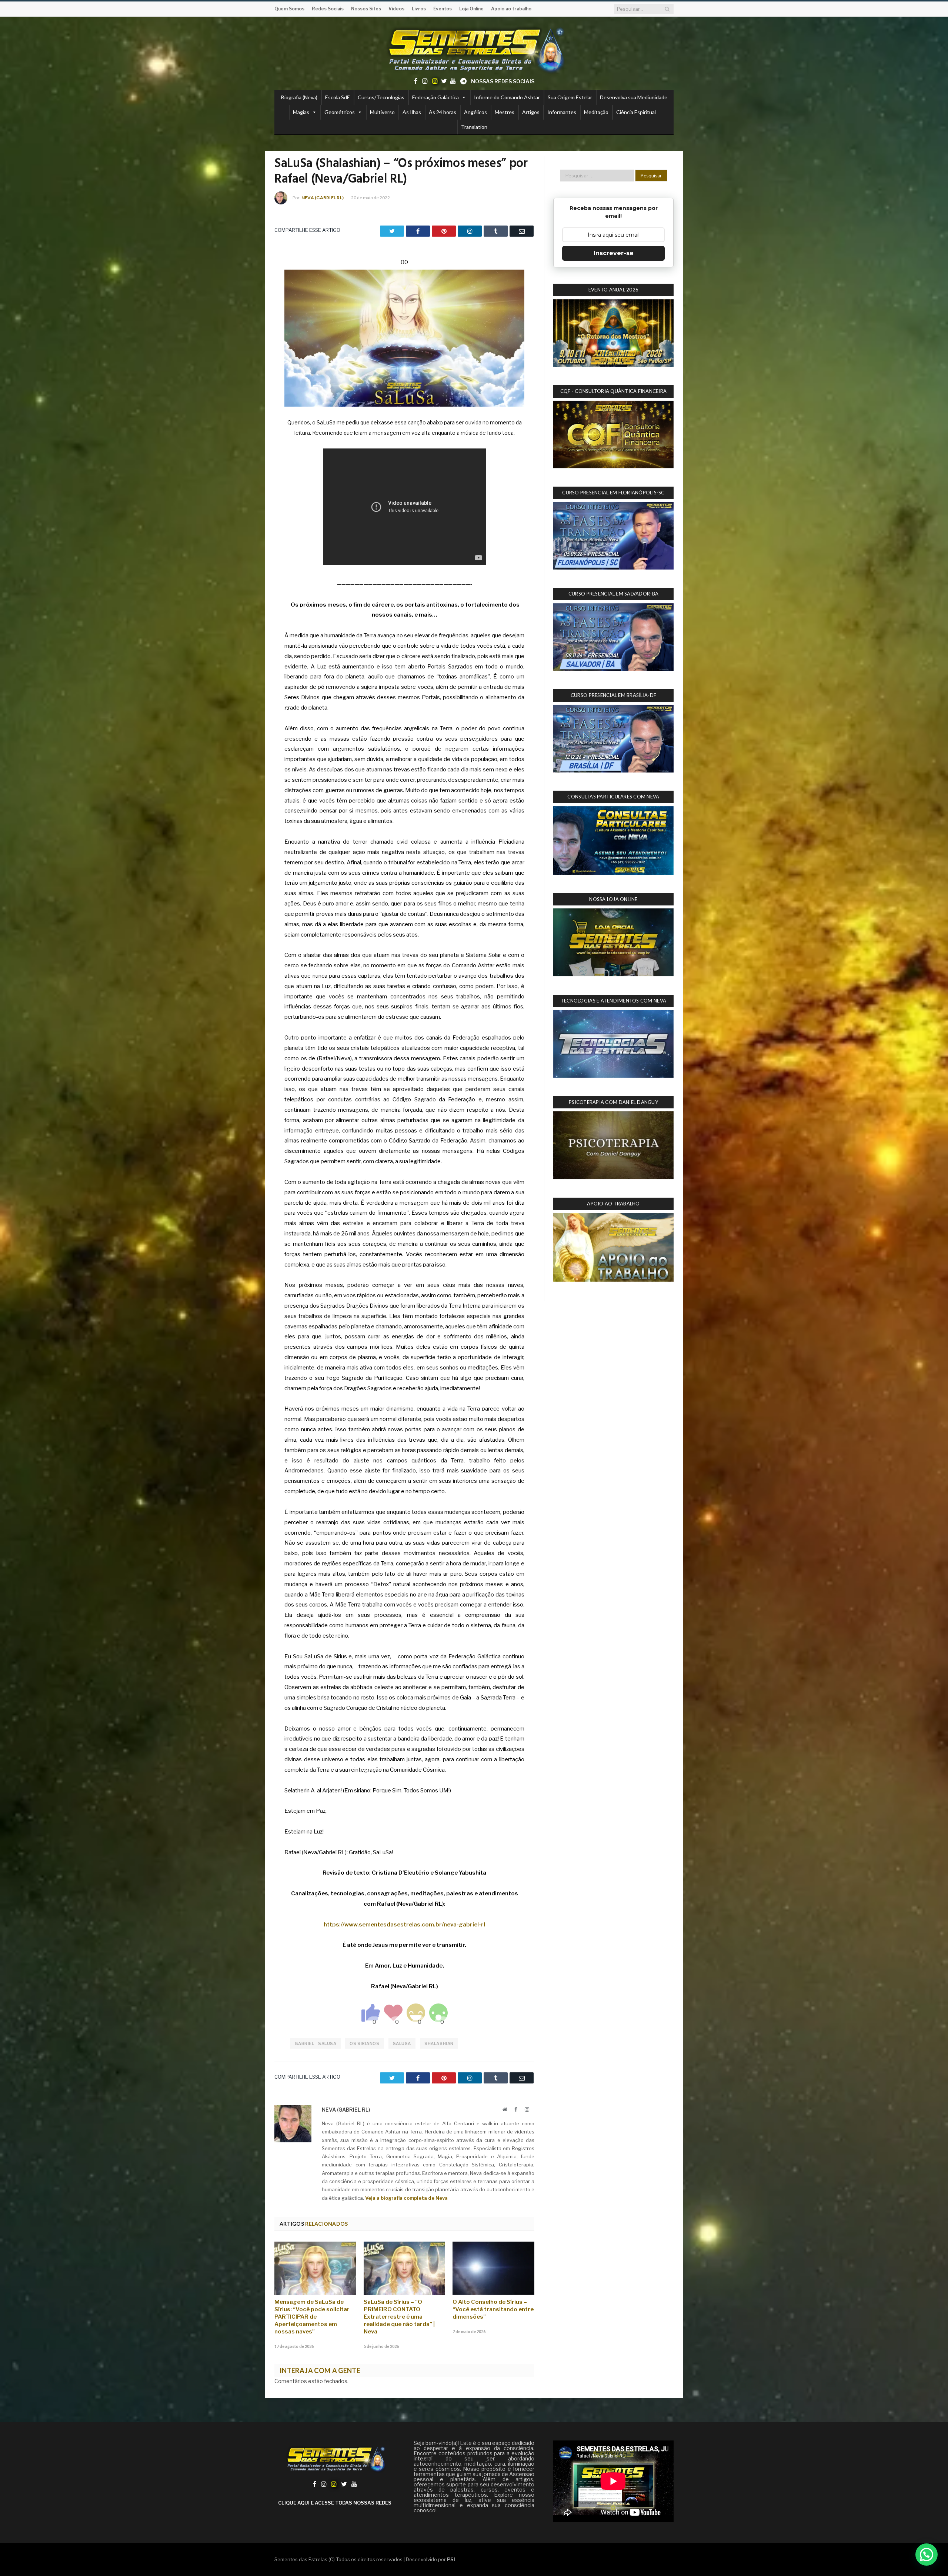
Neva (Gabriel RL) (323, 198)
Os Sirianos (364, 2043)
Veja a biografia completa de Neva (406, 2198)
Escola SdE (338, 97)
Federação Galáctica (435, 97)
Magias (301, 112)
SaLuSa (402, 2043)
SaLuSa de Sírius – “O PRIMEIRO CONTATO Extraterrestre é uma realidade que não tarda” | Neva (399, 2317)
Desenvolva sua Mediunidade (634, 97)
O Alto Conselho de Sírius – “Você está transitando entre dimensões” (493, 2309)
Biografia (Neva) (299, 97)
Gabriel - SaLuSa (316, 2043)
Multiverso (382, 112)
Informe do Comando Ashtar (507, 97)
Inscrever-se (614, 253)
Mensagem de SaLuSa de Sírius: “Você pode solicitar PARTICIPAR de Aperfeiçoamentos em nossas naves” (312, 2317)
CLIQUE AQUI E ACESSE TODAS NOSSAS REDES (335, 2503)
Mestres (505, 112)
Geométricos (340, 112)
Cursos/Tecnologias (381, 97)
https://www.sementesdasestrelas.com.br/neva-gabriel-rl (404, 1925)
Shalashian (439, 2043)
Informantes (562, 112)
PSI (451, 2559)
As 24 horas (443, 112)
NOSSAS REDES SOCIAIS (503, 81)
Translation (474, 127)
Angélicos (475, 112)
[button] (927, 2555)
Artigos (531, 112)
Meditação (596, 112)
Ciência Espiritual (636, 112)
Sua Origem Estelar (570, 97)
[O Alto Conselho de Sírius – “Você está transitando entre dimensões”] (493, 2268)
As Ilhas (412, 112)
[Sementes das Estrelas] (474, 49)
